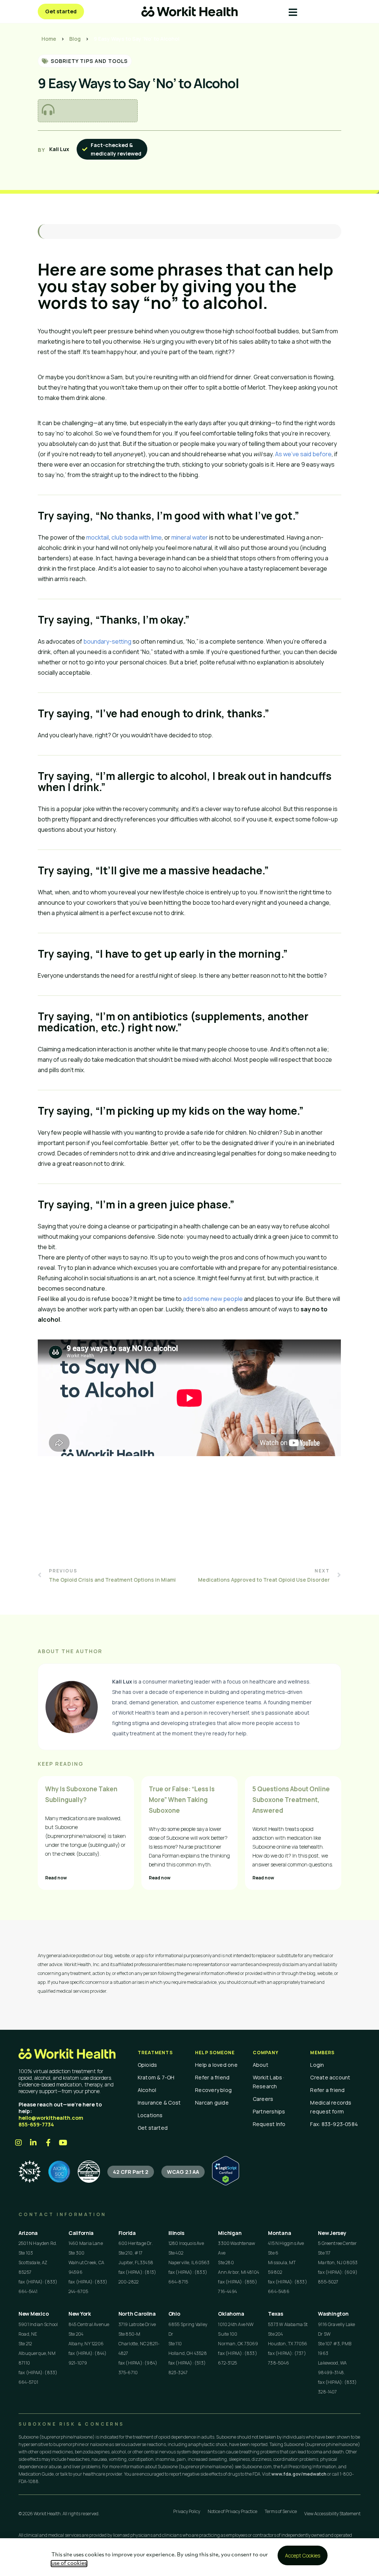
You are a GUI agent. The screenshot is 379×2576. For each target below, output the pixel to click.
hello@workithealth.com (51, 2118)
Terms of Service (281, 2511)
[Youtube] (63, 2143)
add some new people (213, 1299)
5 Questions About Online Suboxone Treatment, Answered (291, 1800)
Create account (330, 2077)
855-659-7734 (36, 2124)
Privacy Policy (187, 2511)
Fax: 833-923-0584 (334, 2124)
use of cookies (69, 2564)
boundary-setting (107, 641)
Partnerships (269, 2111)
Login (317, 2065)
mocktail (98, 537)
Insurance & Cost (159, 2103)
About (261, 2065)
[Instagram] (19, 2143)
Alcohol (147, 2090)
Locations (150, 2115)
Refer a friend (212, 2077)
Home (49, 39)
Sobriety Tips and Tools (89, 61)
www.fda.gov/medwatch (299, 2474)
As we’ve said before (303, 454)
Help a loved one (216, 2065)
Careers (263, 2099)
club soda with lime (137, 537)
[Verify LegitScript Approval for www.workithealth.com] (226, 2183)
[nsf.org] (30, 2172)
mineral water (190, 537)
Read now (56, 1878)
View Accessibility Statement (332, 2514)
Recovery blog (213, 2090)
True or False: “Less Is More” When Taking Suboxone (182, 1800)
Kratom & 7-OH (156, 2077)
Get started (153, 2128)
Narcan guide (212, 2103)
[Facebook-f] (48, 2143)
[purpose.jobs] (89, 2172)
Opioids (147, 2065)
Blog (75, 39)
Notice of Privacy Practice (232, 2511)
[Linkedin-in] (33, 2143)
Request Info (269, 2124)
